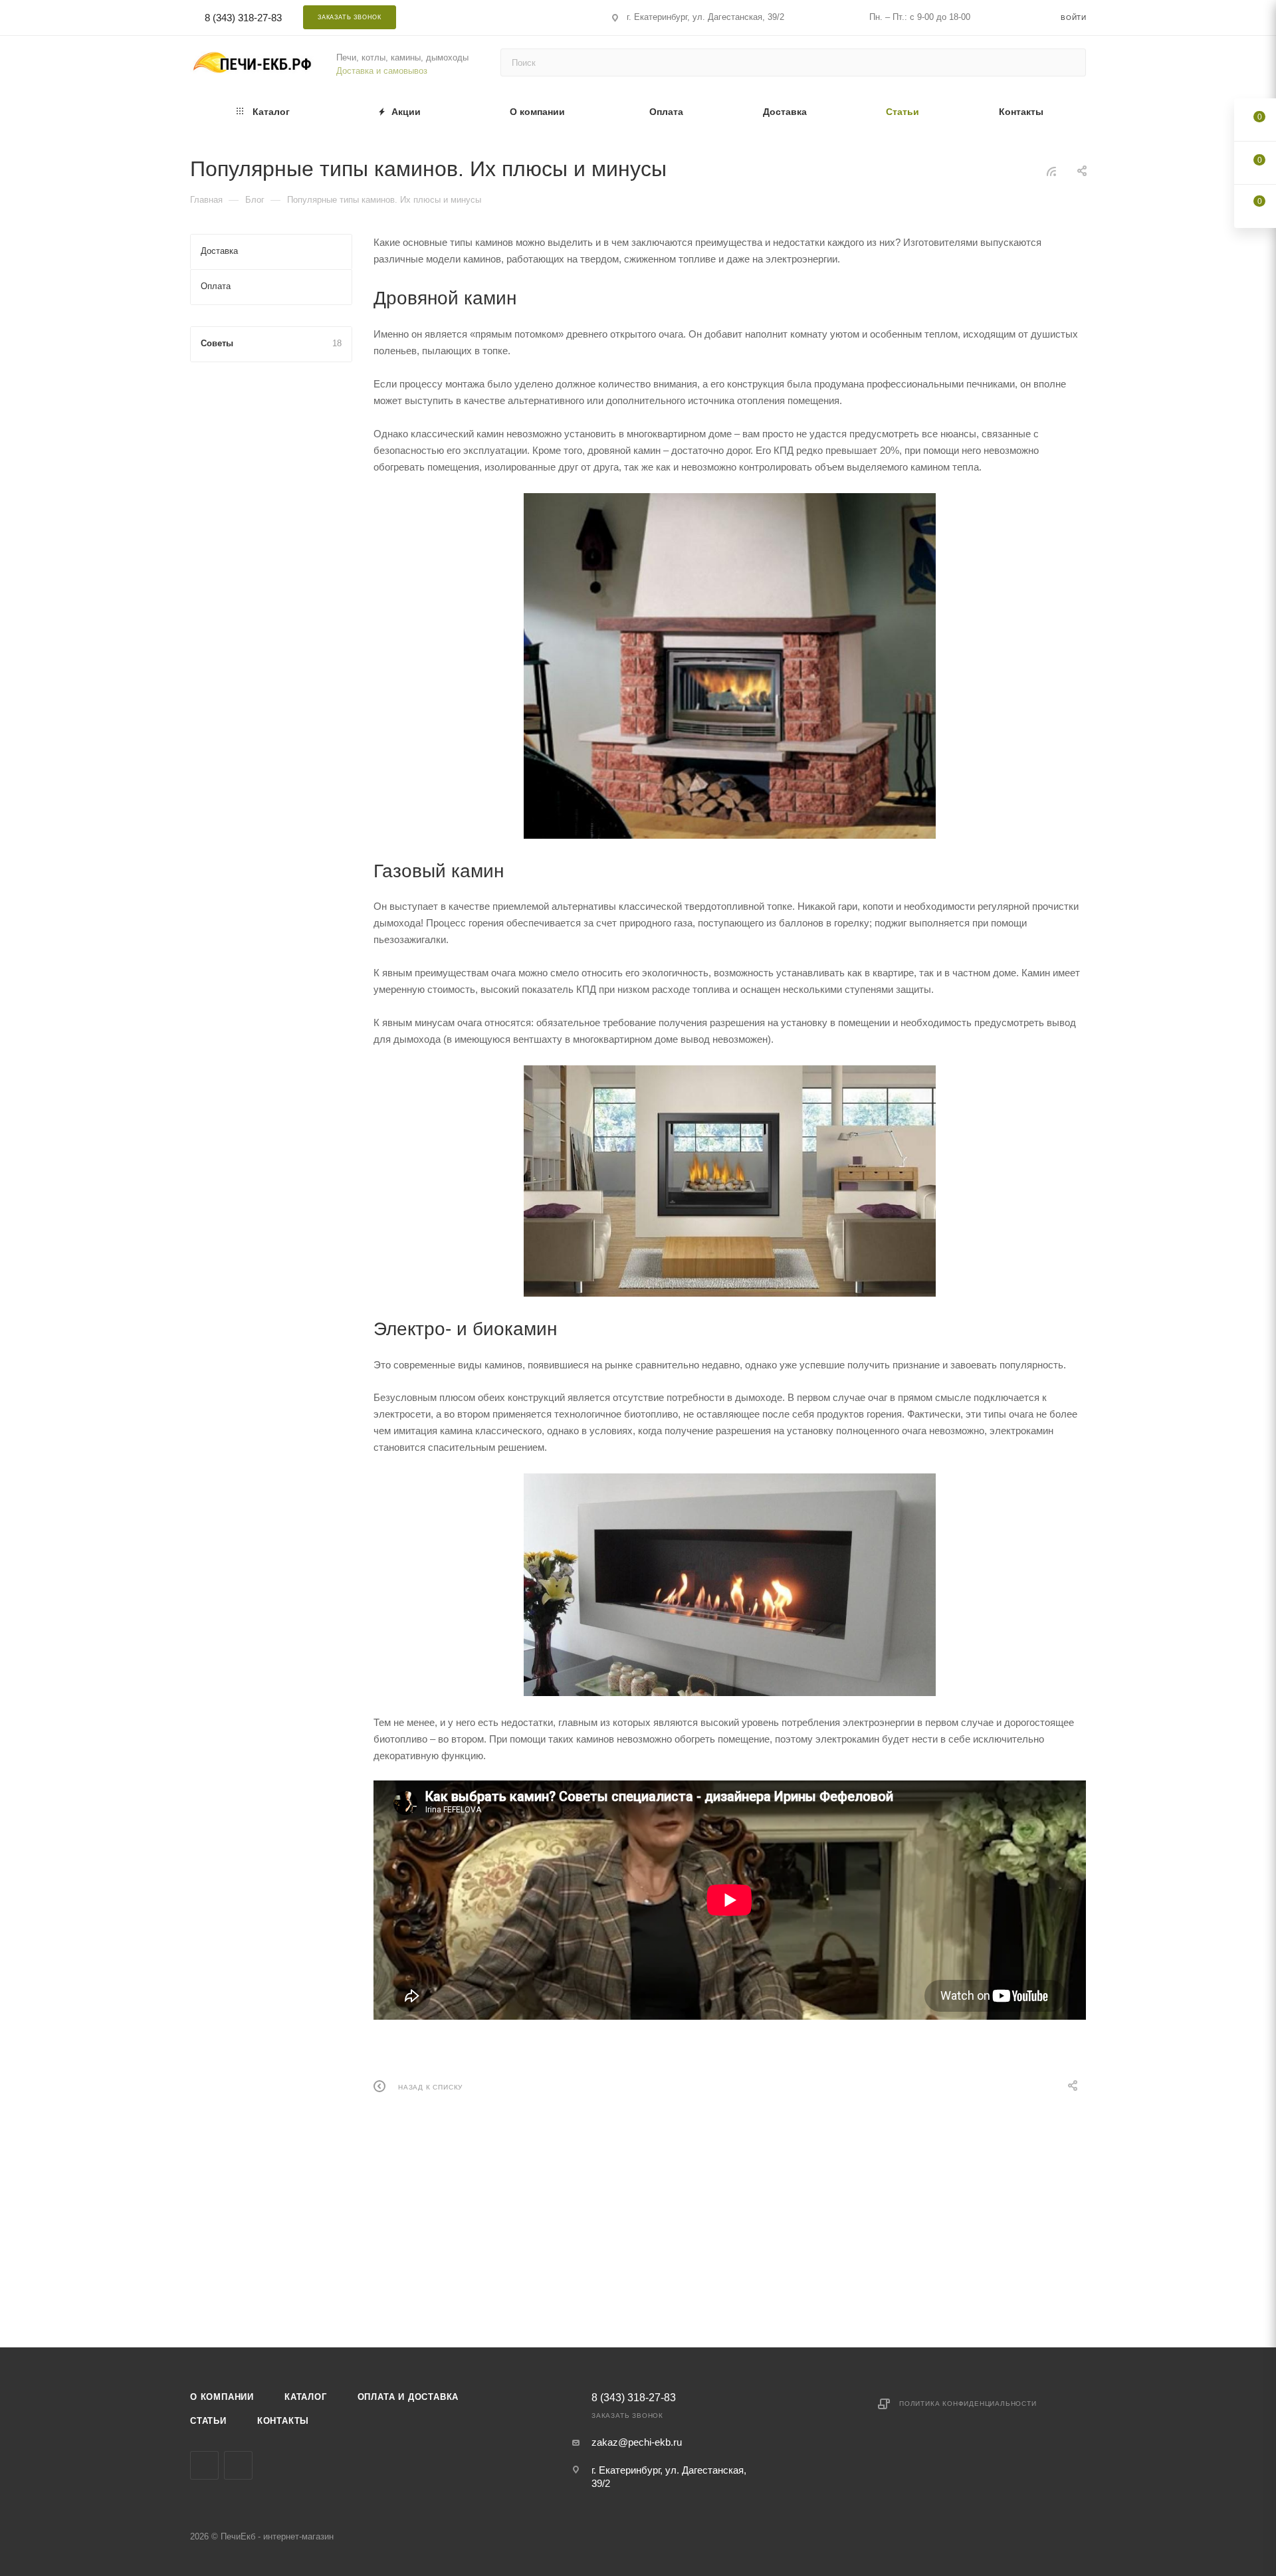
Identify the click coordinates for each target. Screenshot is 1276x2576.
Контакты (283, 2421)
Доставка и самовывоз (382, 71)
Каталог (306, 2397)
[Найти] (1070, 62)
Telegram (485, 17)
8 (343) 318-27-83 (243, 18)
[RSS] (1051, 171)
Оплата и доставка (408, 2397)
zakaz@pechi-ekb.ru (637, 2442)
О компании (222, 2397)
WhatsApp (521, 17)
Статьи (208, 2421)
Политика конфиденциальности (968, 2404)
